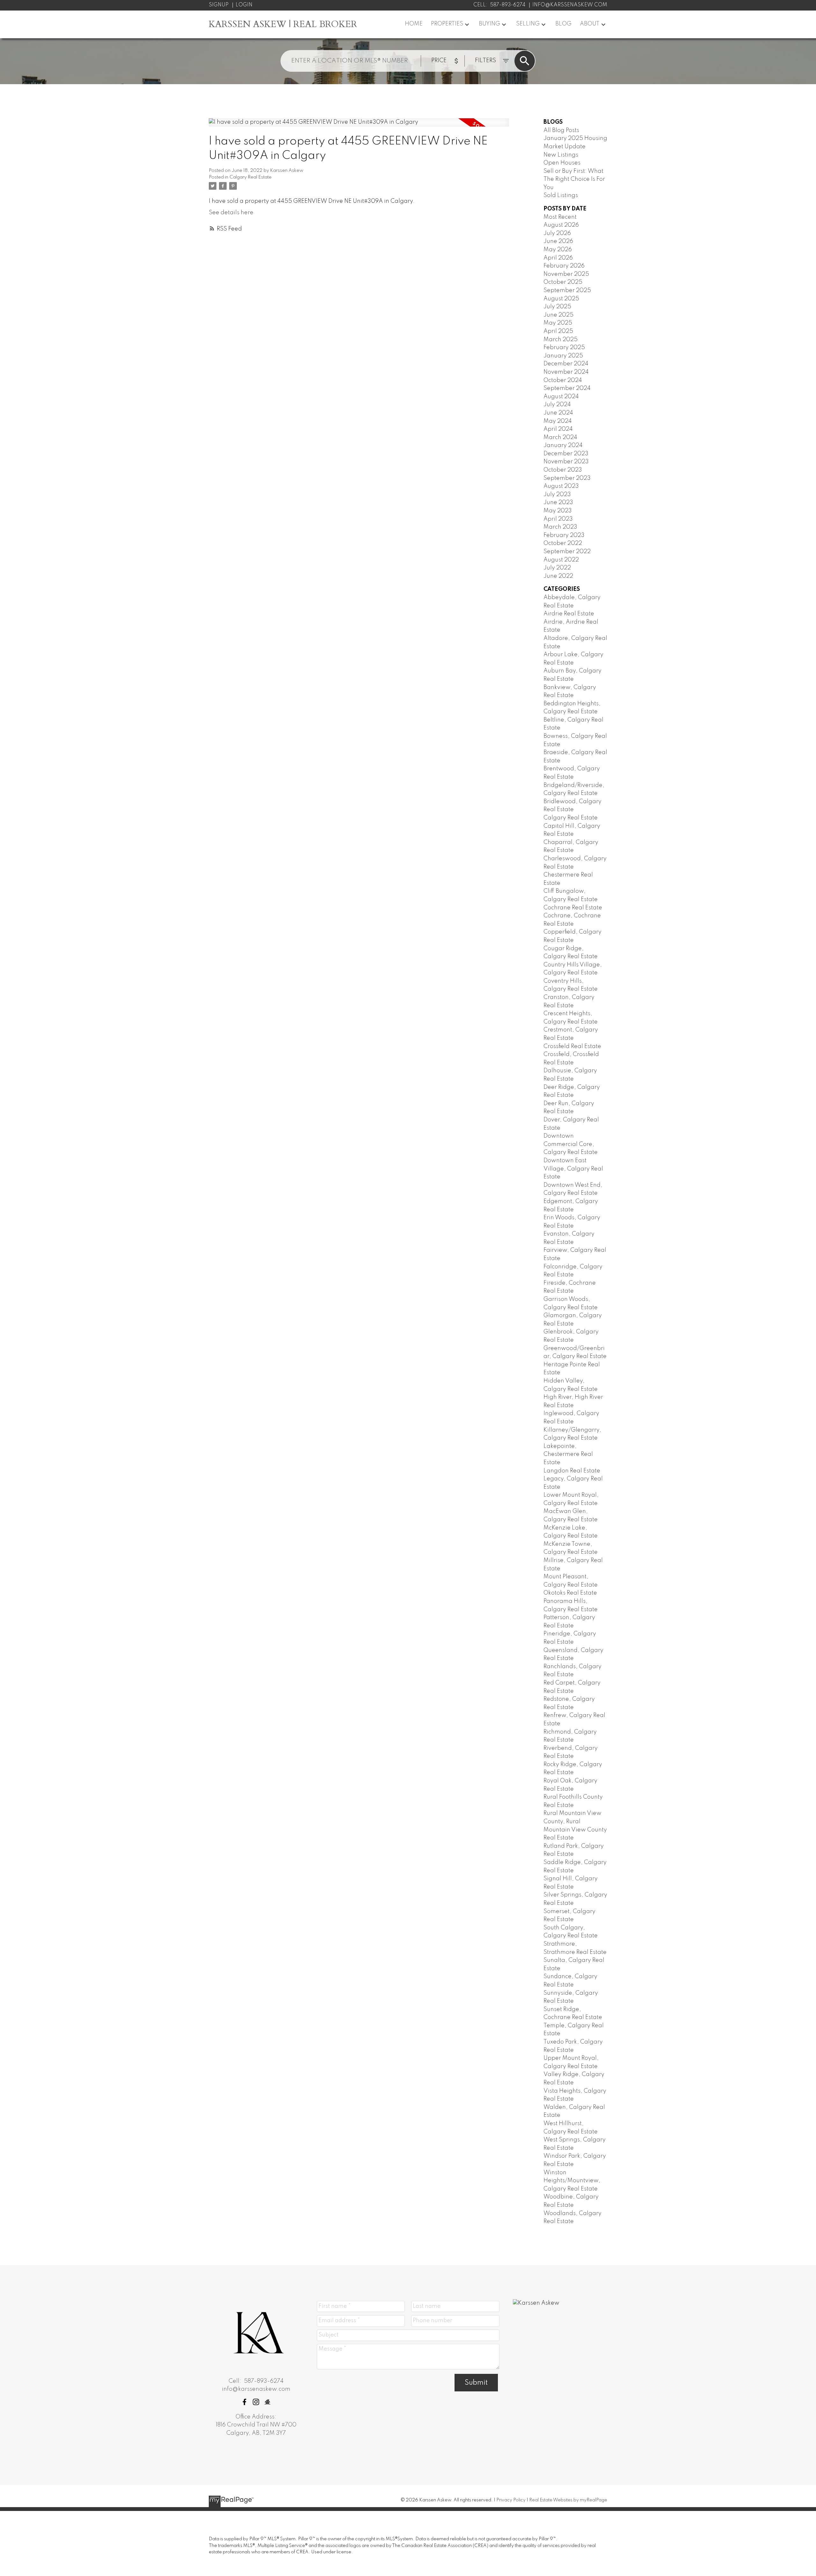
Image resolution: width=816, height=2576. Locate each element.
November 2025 (566, 274)
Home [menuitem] (414, 24)
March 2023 (560, 527)
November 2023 (566, 462)
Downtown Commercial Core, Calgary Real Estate (571, 1144)
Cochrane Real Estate (573, 908)
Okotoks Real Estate (570, 1593)
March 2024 (560, 437)
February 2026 (564, 266)
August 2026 (561, 225)
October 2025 (563, 282)
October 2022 (563, 543)
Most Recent (560, 217)
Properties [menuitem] (447, 24)
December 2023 (566, 454)
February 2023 (564, 535)
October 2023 (563, 470)
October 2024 (563, 380)
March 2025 (561, 340)
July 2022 (557, 568)
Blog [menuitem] (563, 24)
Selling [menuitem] (528, 24)
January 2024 (563, 445)
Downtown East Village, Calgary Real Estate (573, 1169)
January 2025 (563, 356)
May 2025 (558, 323)
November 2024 (566, 372)
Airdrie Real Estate (569, 614)
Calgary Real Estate (251, 177)
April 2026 (558, 258)
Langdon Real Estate (572, 1471)
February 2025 (564, 348)
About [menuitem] (590, 24)
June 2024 (558, 413)
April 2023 (558, 519)
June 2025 (558, 315)
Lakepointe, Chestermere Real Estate (568, 1454)
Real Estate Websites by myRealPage (568, 2500)
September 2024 (567, 388)
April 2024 (558, 429)
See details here (231, 213)
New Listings (561, 155)
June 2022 (558, 576)
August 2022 (561, 560)
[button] (244, 2402)
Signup (219, 5)
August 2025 (561, 299)
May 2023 (558, 511)
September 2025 (567, 290)
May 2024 (558, 421)
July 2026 (557, 233)
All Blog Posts (561, 130)
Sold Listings (561, 195)
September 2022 (567, 552)
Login (244, 5)
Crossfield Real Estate (572, 1046)
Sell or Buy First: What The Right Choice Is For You (574, 179)
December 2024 (566, 364)
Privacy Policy (511, 2500)
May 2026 (558, 250)
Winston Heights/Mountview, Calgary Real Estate (572, 2181)
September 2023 (567, 478)
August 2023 (561, 486)
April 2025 (558, 331)
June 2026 (558, 241)
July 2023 (557, 495)
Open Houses (562, 163)
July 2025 (557, 307)
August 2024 (561, 397)
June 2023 (558, 503)
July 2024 (557, 405)
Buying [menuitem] (489, 24)
